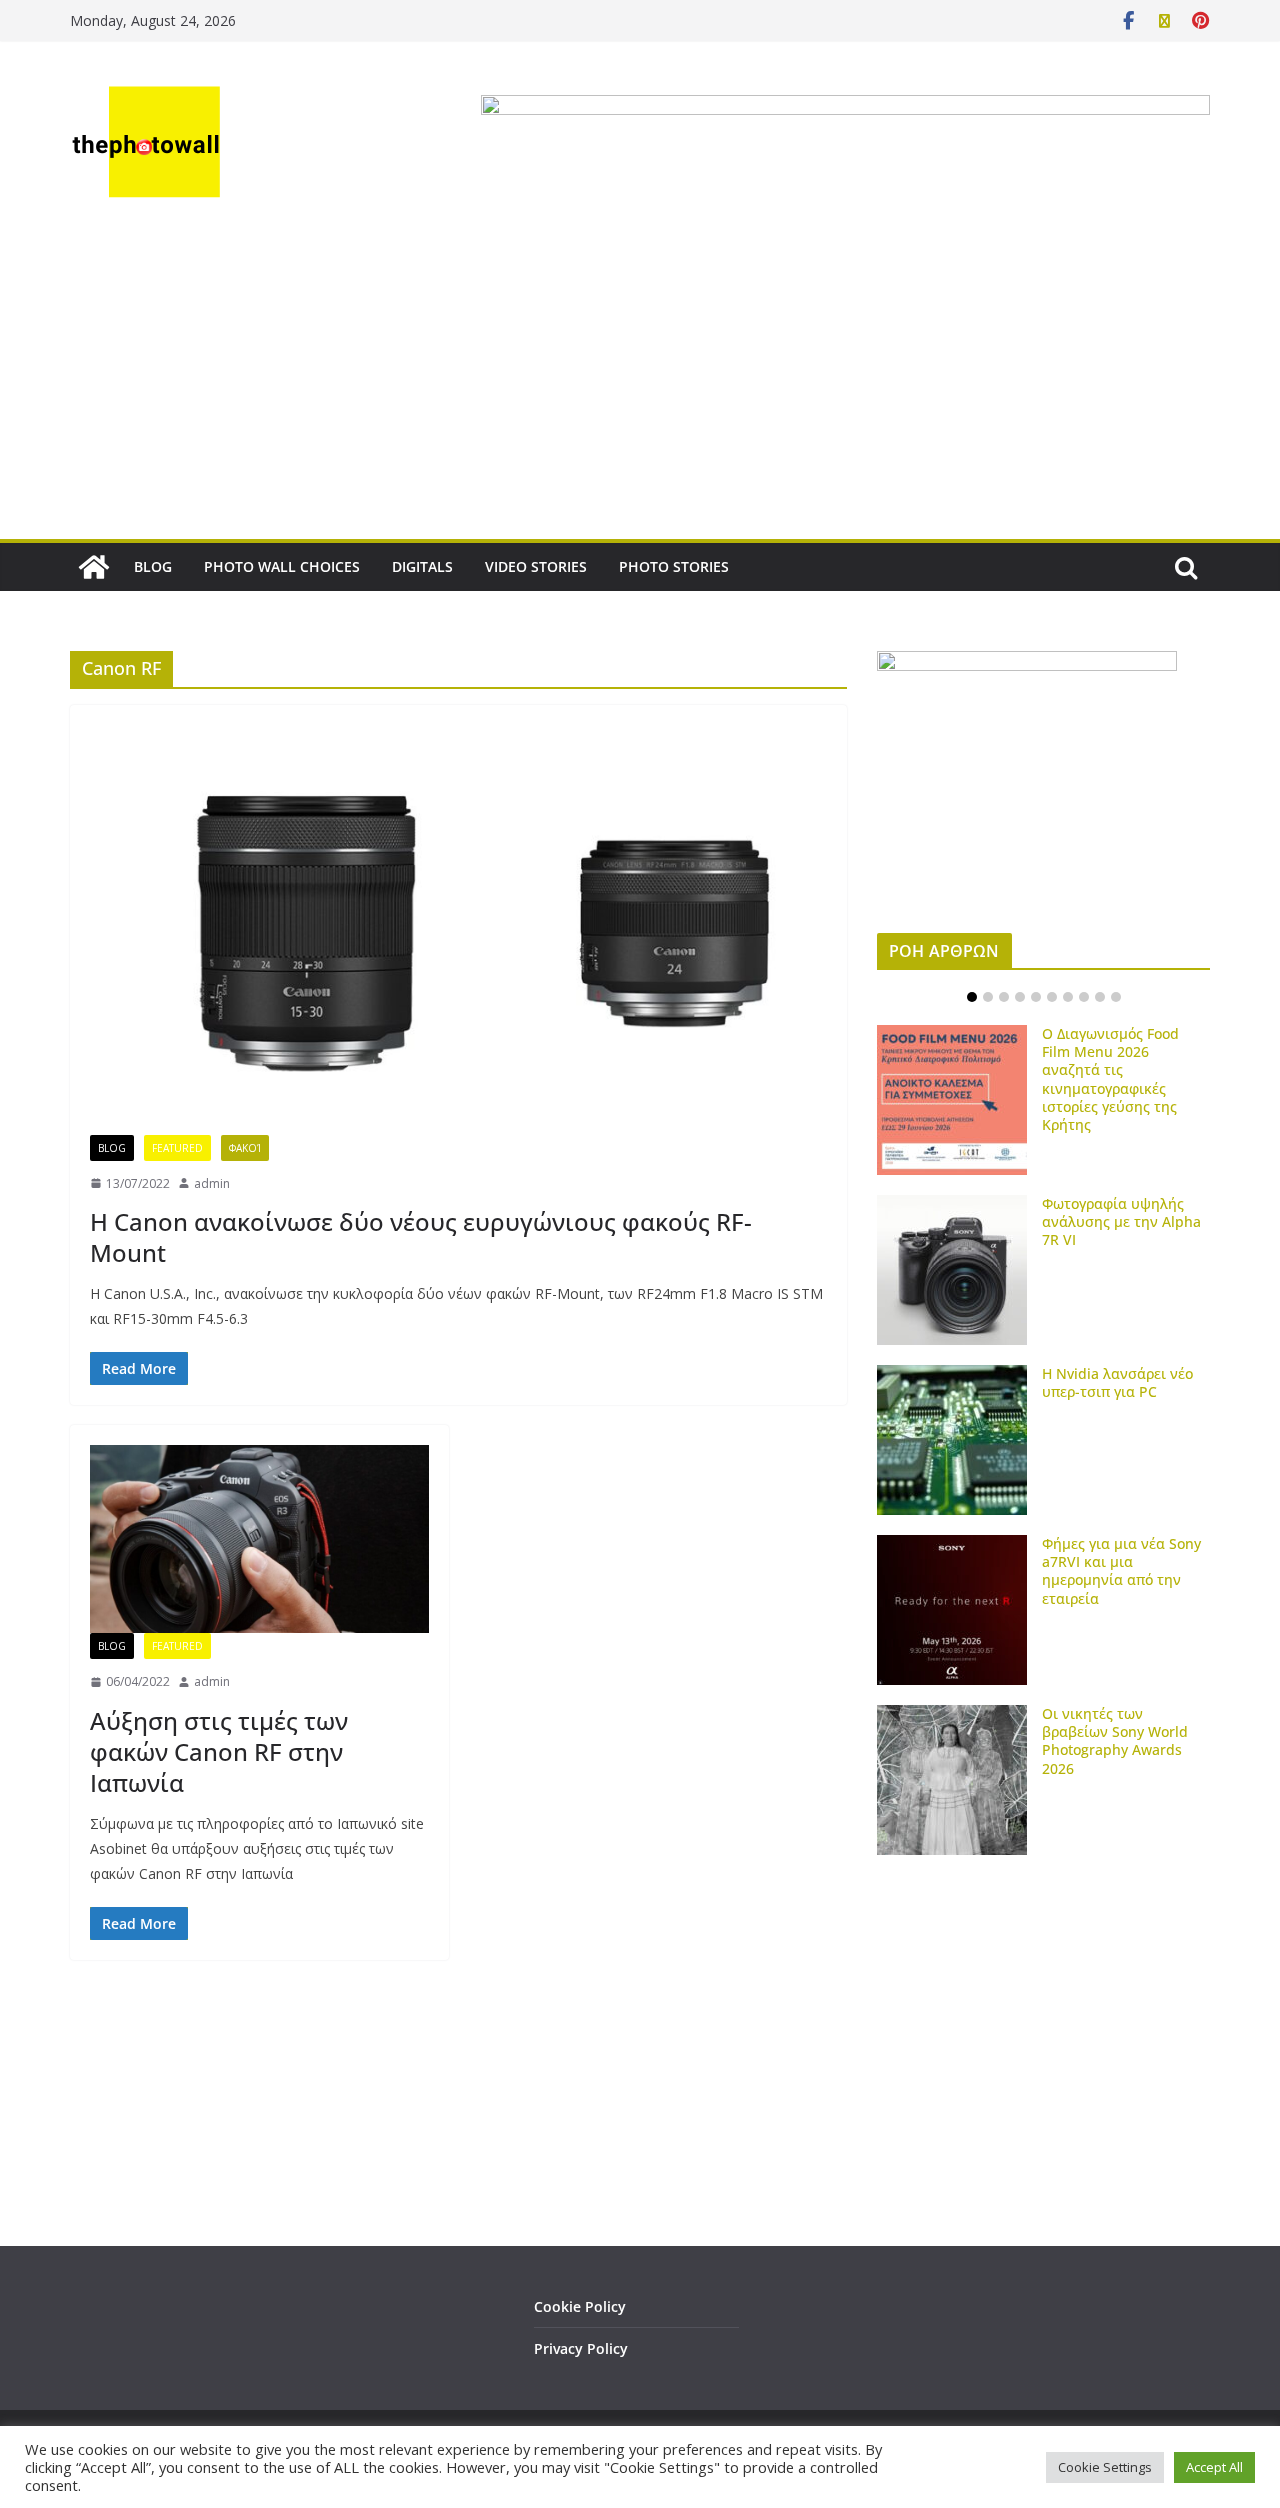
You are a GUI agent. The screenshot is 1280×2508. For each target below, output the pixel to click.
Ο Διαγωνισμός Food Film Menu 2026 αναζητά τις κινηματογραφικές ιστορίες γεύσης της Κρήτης (1110, 1079)
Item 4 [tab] (1020, 997)
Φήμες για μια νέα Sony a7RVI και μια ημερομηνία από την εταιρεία (1121, 1571)
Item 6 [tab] (1052, 997)
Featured (177, 1148)
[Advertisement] (640, 389)
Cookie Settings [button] (1105, 2467)
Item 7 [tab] (1068, 997)
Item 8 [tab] (1084, 997)
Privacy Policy (581, 2348)
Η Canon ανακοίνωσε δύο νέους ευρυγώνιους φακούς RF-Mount (421, 1237)
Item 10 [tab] (1116, 997)
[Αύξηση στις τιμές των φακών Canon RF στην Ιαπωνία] (259, 1539)
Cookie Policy (580, 2306)
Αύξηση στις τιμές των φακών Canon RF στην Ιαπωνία (219, 1751)
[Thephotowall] (94, 567)
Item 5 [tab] (1036, 997)
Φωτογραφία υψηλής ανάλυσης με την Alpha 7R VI (1121, 1221)
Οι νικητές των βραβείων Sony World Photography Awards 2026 (1115, 1741)
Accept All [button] (1214, 2467)
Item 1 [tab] (972, 997)
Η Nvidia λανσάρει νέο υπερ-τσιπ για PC (1117, 1382)
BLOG (153, 566)
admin (212, 1183)
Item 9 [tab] (1100, 997)
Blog (112, 1148)
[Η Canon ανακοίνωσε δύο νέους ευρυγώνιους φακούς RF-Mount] (458, 930)
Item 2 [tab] (988, 997)
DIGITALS (422, 566)
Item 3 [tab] (1004, 997)
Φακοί (245, 1148)
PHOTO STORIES (674, 566)
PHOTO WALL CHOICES (282, 566)
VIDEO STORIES (536, 566)
